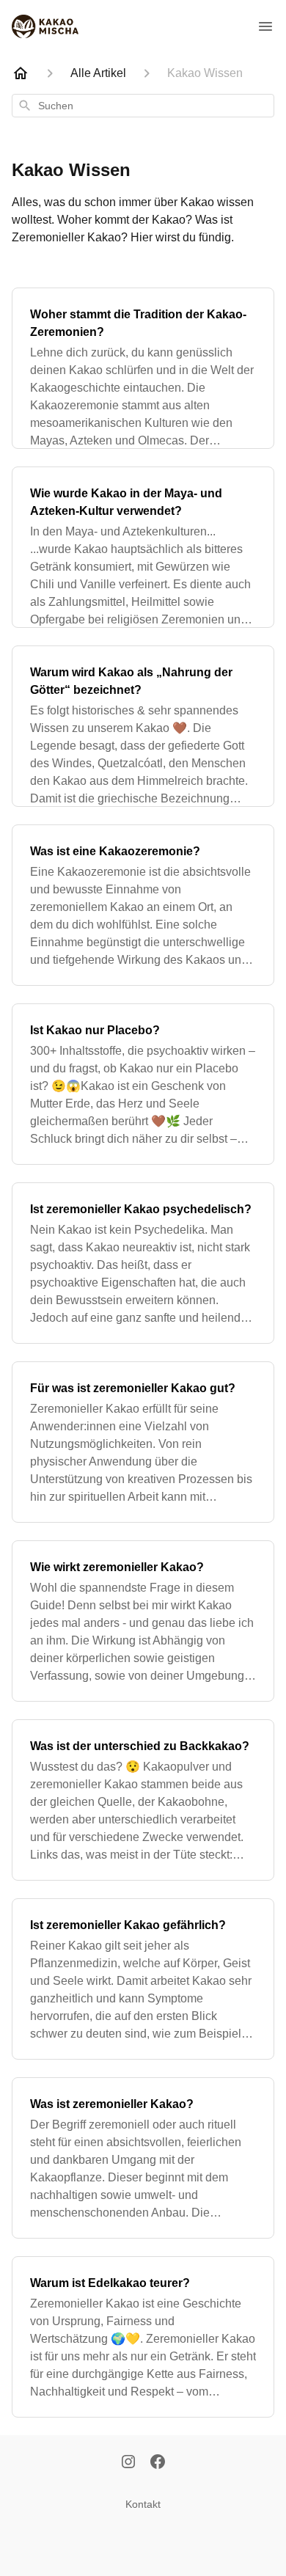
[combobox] (143, 106)
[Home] (21, 73)
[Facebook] (158, 2463)
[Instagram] (128, 2463)
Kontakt (143, 2504)
